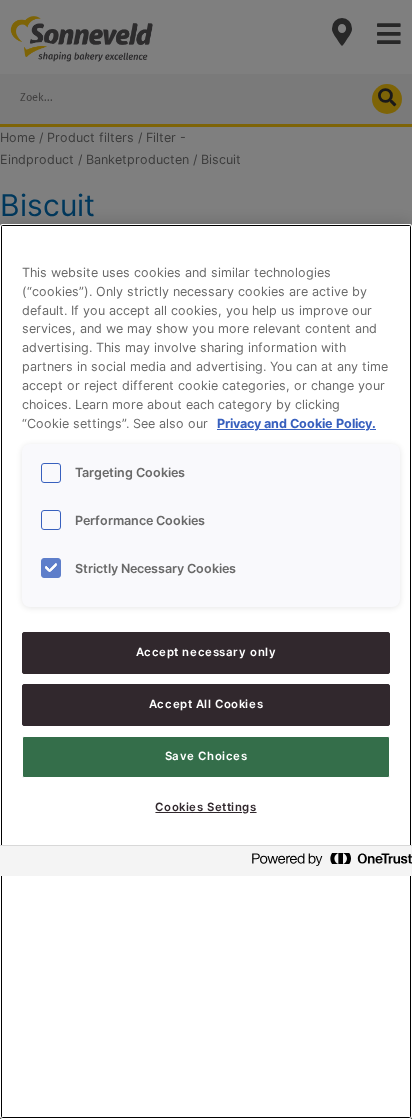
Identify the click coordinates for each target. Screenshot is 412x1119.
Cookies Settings (205, 807)
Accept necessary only (206, 652)
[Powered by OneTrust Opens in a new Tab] (326, 863)
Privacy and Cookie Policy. (296, 423)
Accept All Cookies (206, 704)
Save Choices (206, 756)
